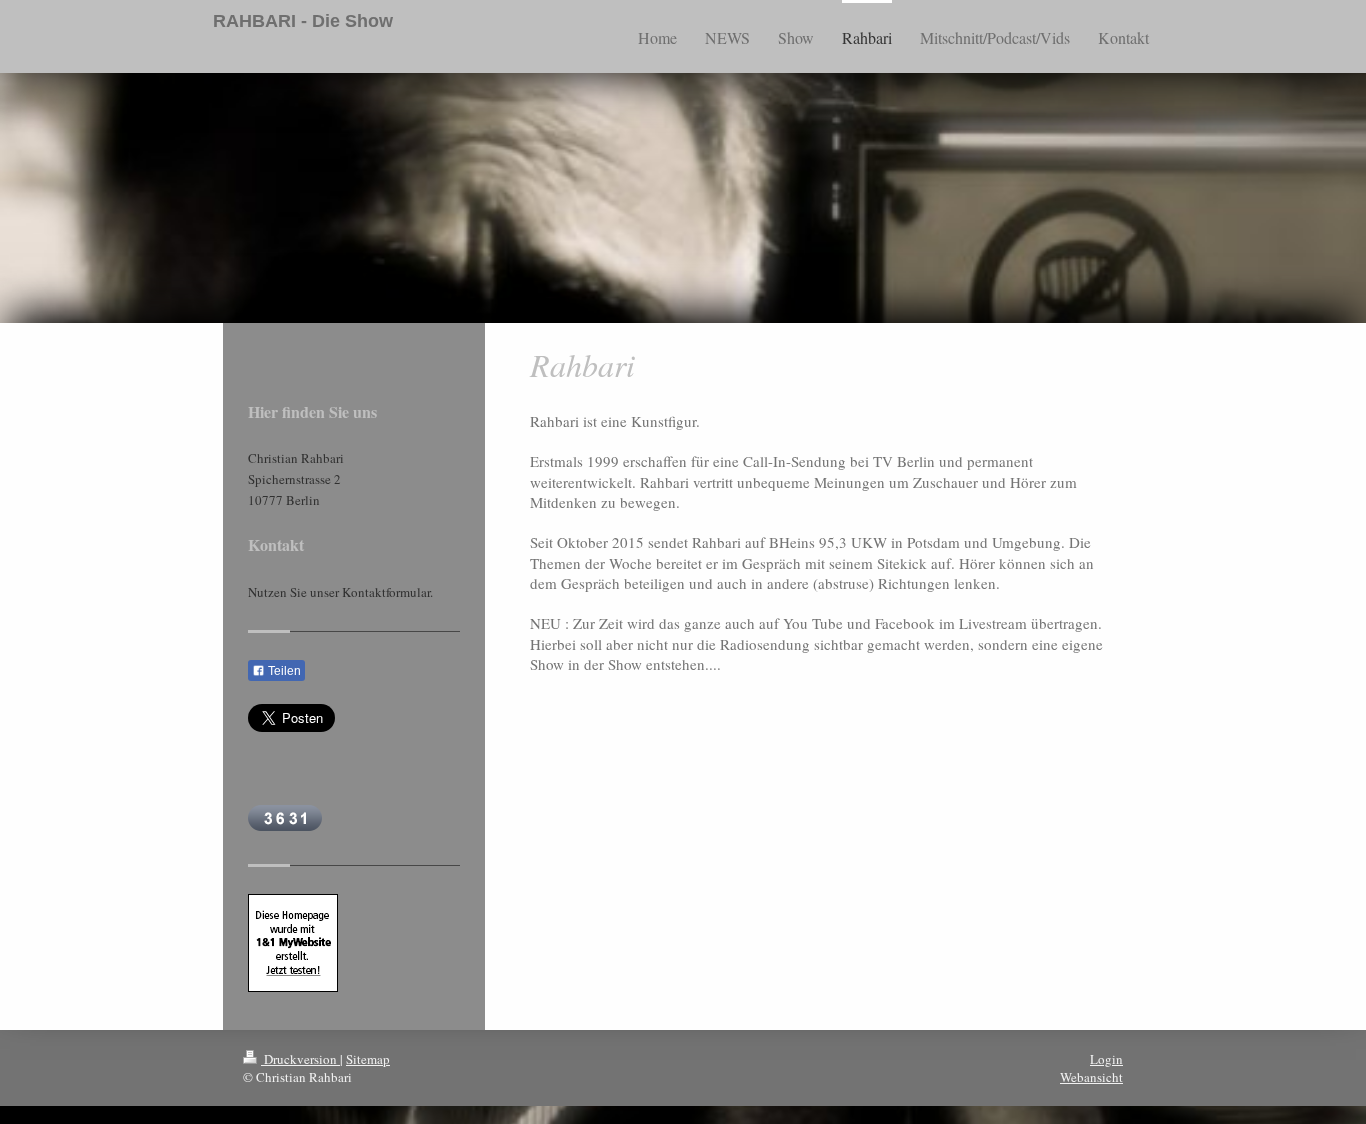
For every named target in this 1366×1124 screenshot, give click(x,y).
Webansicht (1091, 1077)
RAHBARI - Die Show (303, 21)
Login (1106, 1059)
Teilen (283, 671)
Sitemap (368, 1059)
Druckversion (300, 1059)
